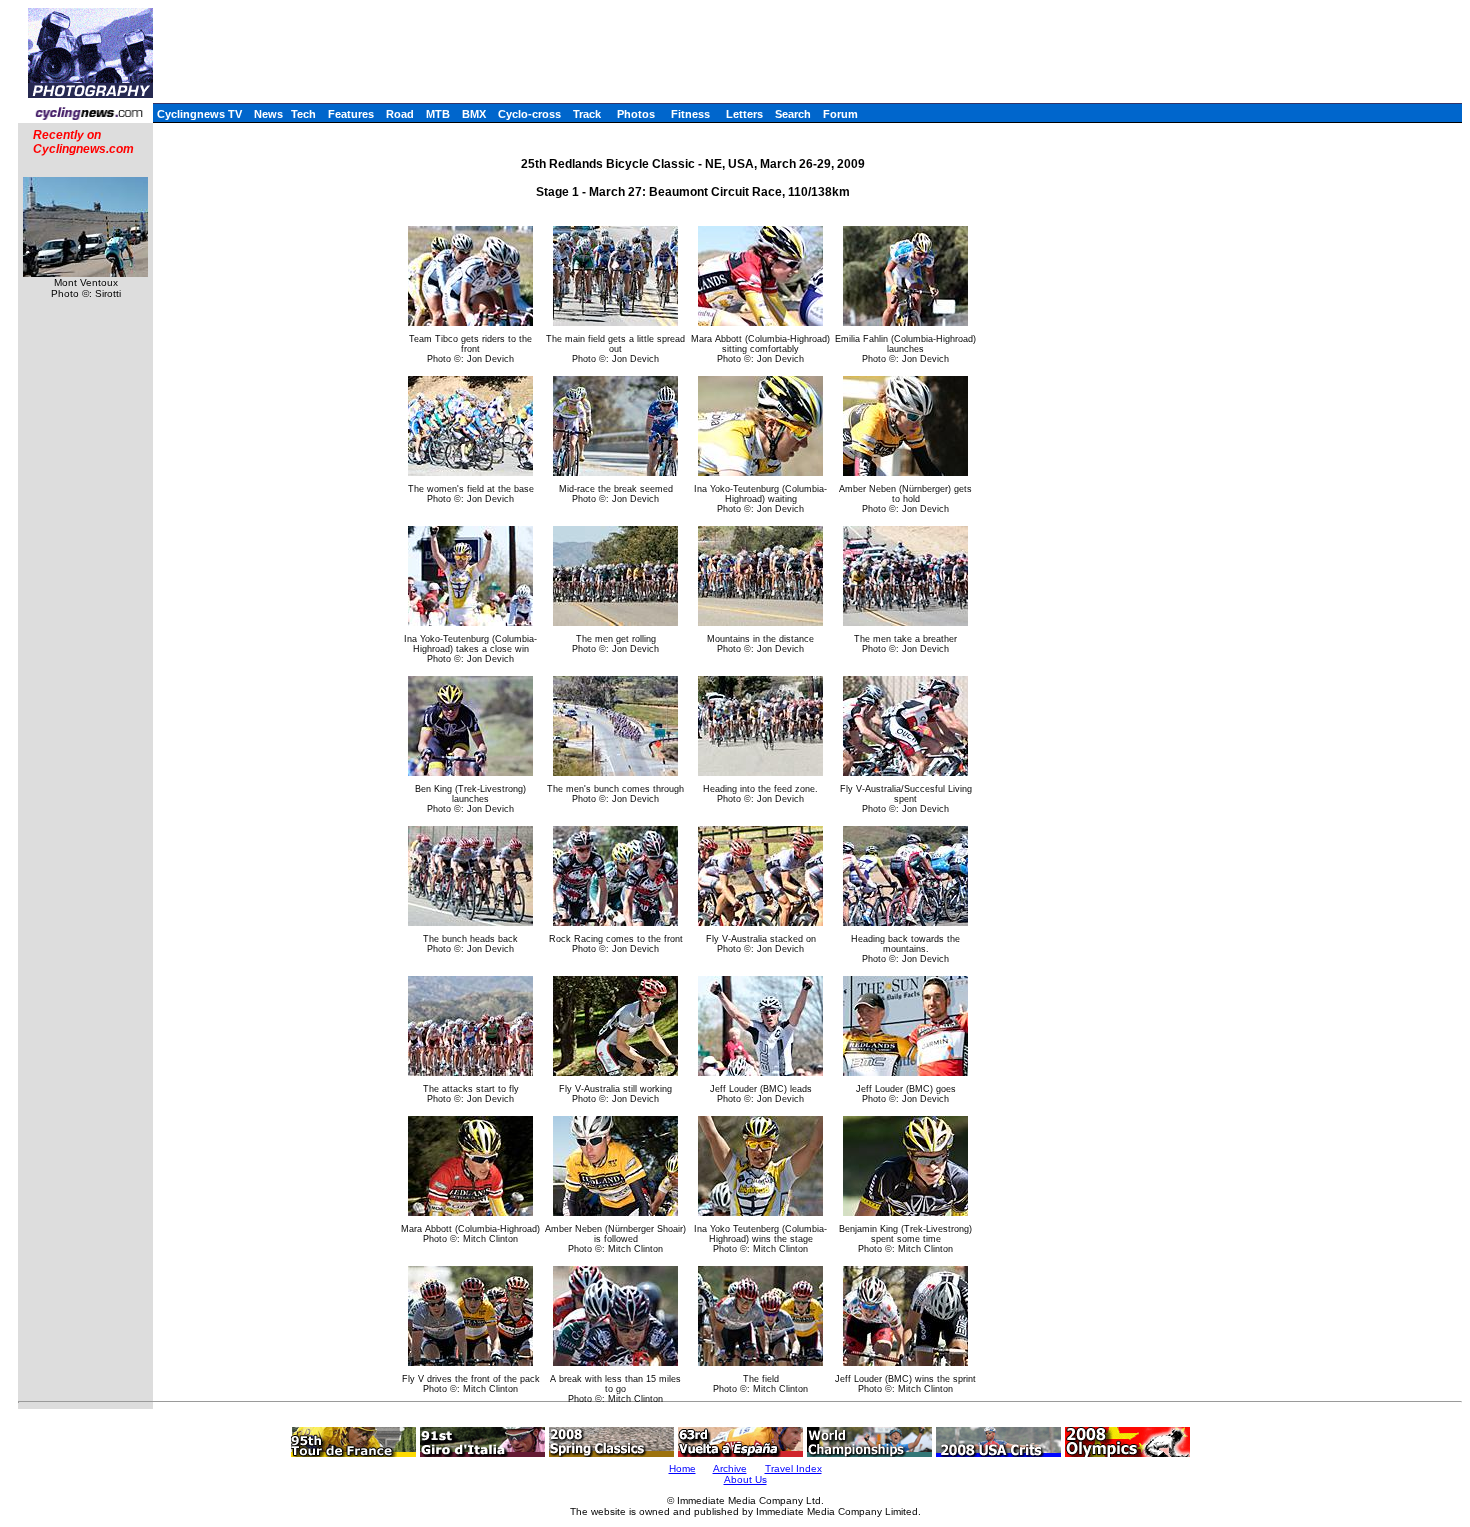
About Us (745, 1479)
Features (351, 114)
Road (400, 114)
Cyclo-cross (529, 114)
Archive (730, 1468)
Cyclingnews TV (199, 114)
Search (793, 114)
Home (682, 1468)
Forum (840, 114)
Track (587, 114)
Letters (744, 114)
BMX (474, 114)
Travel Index (793, 1468)
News (268, 114)
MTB (438, 114)
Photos (636, 114)
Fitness (690, 114)
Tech (303, 114)
